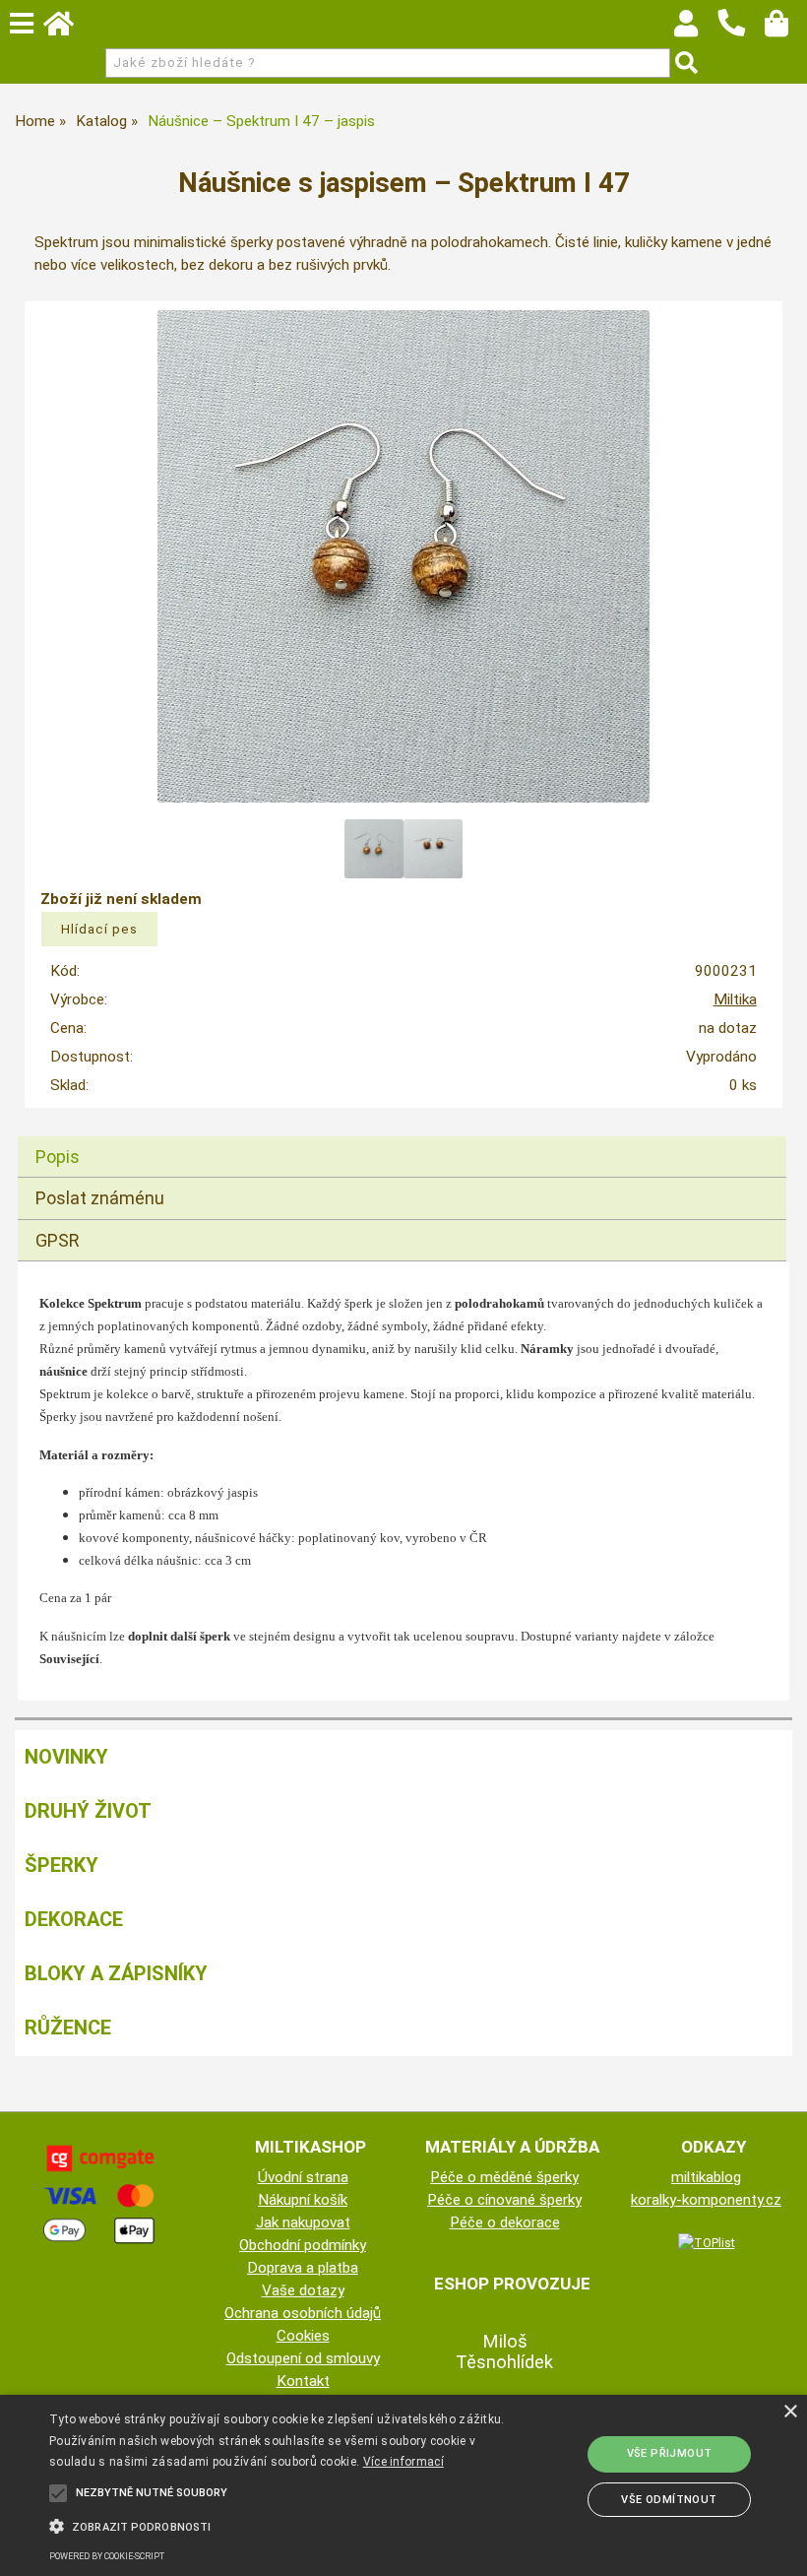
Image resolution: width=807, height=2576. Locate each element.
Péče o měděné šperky (504, 2177)
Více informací (403, 2462)
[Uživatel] (695, 29)
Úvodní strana (303, 2177)
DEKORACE (74, 1919)
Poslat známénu (100, 1198)
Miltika (735, 999)
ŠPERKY (62, 1865)
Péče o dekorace (505, 2222)
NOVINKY (66, 1757)
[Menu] (22, 24)
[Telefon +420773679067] (741, 37)
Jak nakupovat (303, 2222)
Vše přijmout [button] (670, 2453)
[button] (279, 2525)
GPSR (58, 1240)
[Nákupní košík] (786, 29)
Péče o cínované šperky (504, 2200)
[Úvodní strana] (68, 29)
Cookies (303, 2336)
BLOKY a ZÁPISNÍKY (116, 1973)
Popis (58, 1157)
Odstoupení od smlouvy (303, 2358)
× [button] (790, 2412)
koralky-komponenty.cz (706, 2200)
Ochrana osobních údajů (303, 2313)
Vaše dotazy (303, 2290)
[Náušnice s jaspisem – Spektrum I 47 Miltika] (403, 556)
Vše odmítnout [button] (669, 2500)
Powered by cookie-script (107, 2556)
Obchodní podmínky (303, 2245)
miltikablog (706, 2177)
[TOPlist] (707, 2242)
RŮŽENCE (68, 2028)
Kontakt (303, 2381)
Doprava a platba (303, 2268)
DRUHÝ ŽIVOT (88, 1811)
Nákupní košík (303, 2200)
